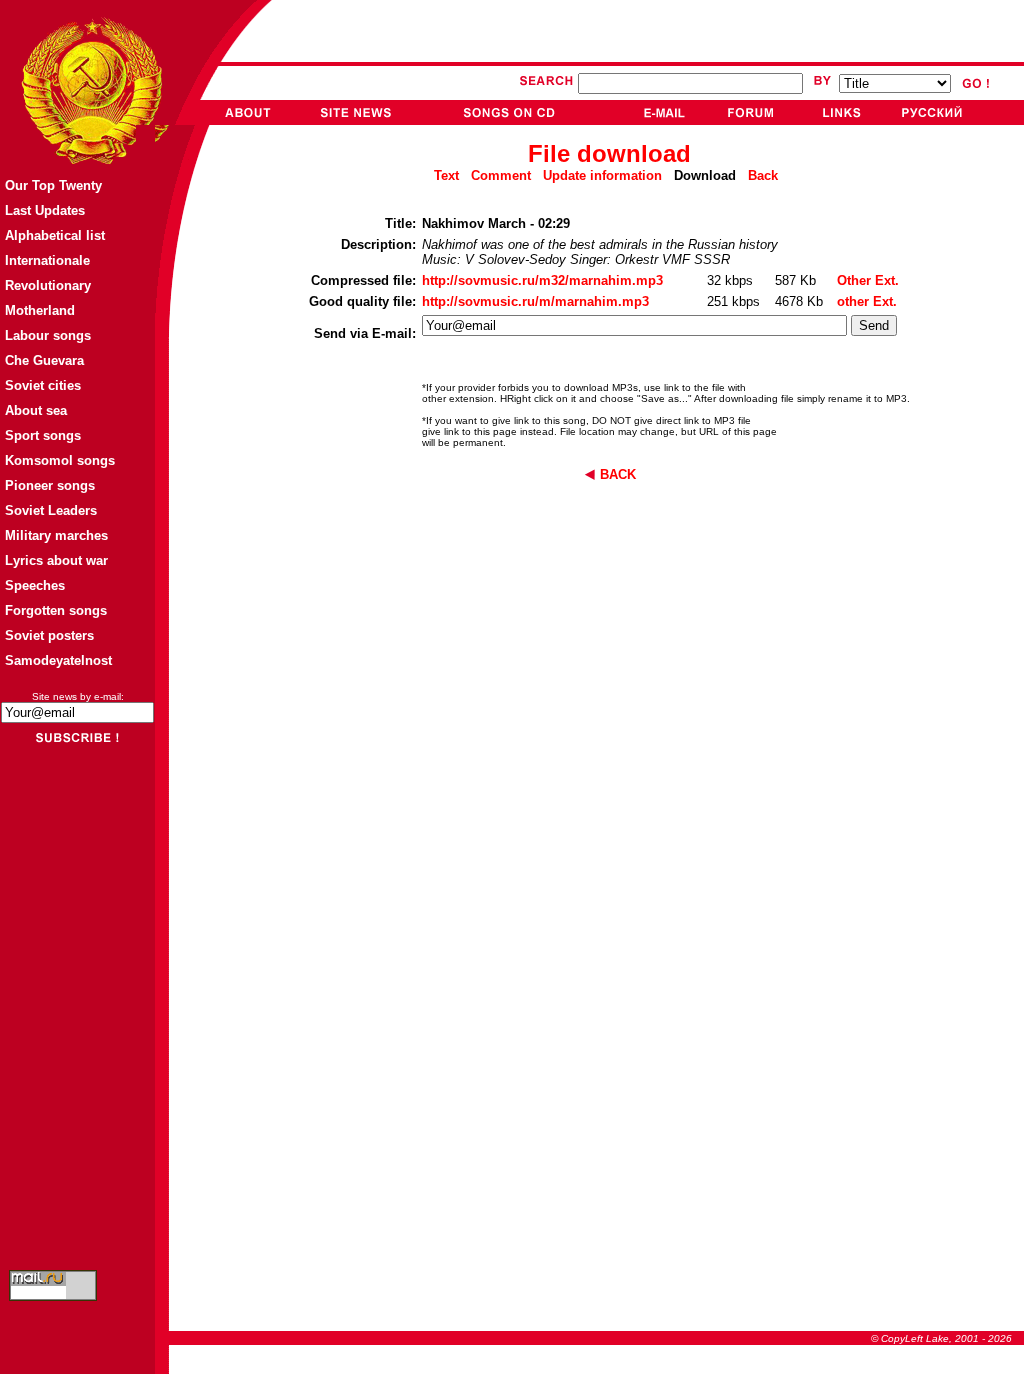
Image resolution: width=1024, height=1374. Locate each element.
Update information (602, 175)
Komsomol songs (60, 460)
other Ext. (867, 301)
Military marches (56, 535)
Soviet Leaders (51, 510)
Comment (501, 175)
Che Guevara (44, 360)
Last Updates (45, 210)
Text (446, 175)
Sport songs (43, 435)
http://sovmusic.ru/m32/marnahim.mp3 (542, 280)
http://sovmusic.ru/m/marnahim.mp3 (535, 301)
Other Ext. (868, 280)
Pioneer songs (50, 485)
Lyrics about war (56, 560)
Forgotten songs (56, 610)
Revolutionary (48, 285)
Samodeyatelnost (58, 660)
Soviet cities (43, 385)
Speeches (35, 585)
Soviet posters (49, 635)
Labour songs (48, 335)
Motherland (40, 310)
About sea (36, 410)
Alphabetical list (55, 235)
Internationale (47, 260)
